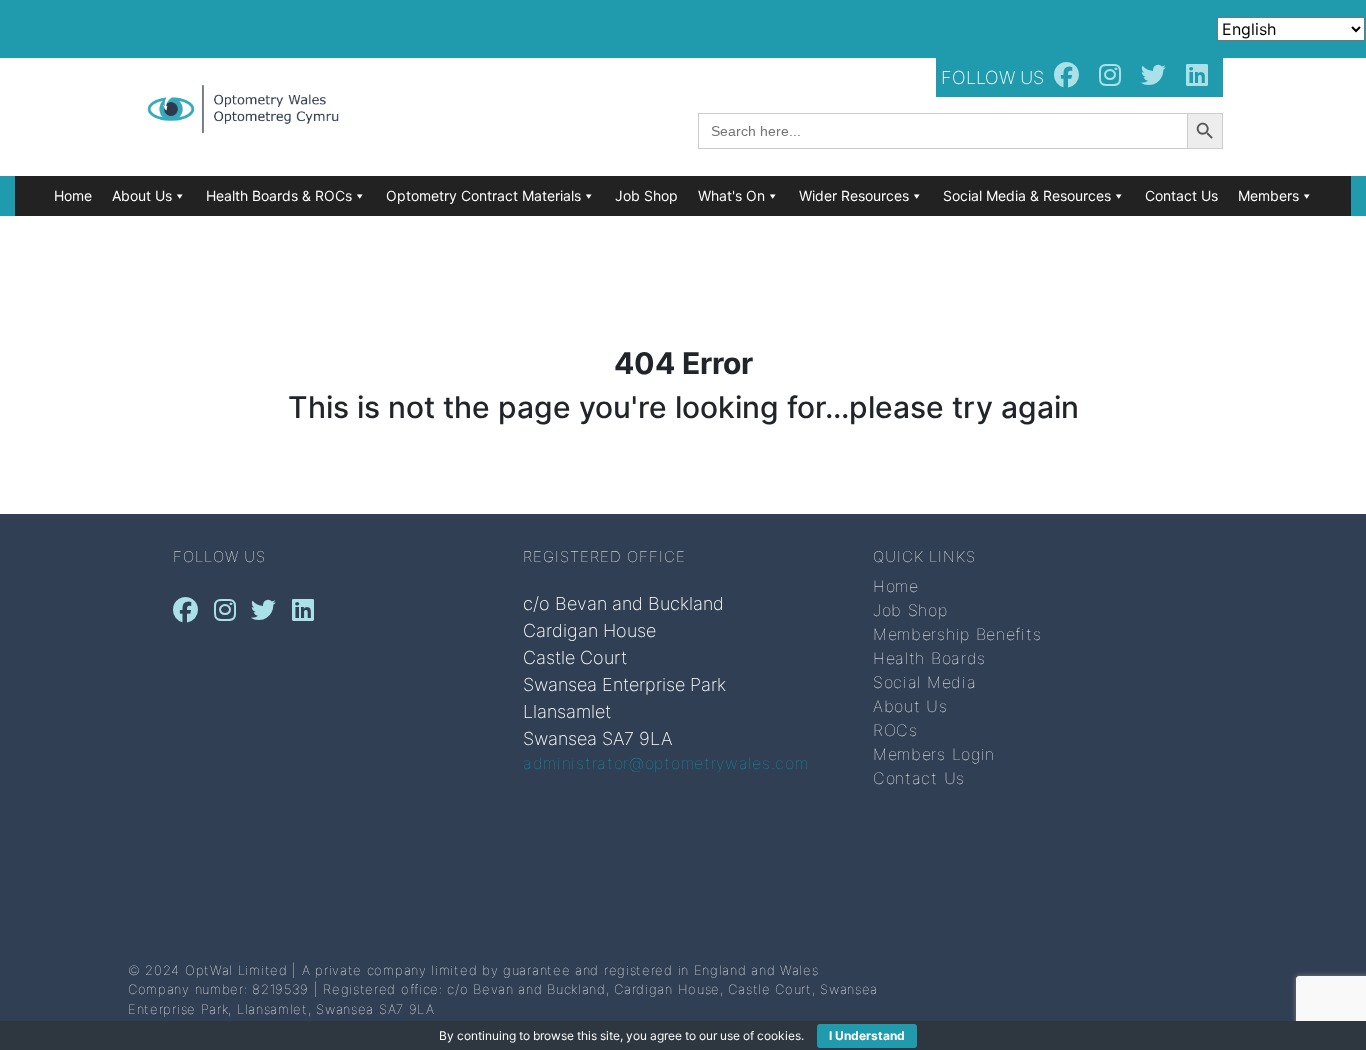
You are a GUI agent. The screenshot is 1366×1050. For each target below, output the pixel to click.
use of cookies (760, 1035)
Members (1268, 195)
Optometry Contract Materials (483, 195)
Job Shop (646, 195)
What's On (731, 195)
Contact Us (1181, 195)
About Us (142, 195)
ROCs (895, 730)
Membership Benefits (957, 634)
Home (73, 195)
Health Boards (929, 658)
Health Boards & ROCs (279, 195)
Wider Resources (854, 195)
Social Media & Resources (1027, 195)
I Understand (867, 1035)
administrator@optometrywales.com (665, 763)
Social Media (924, 682)
